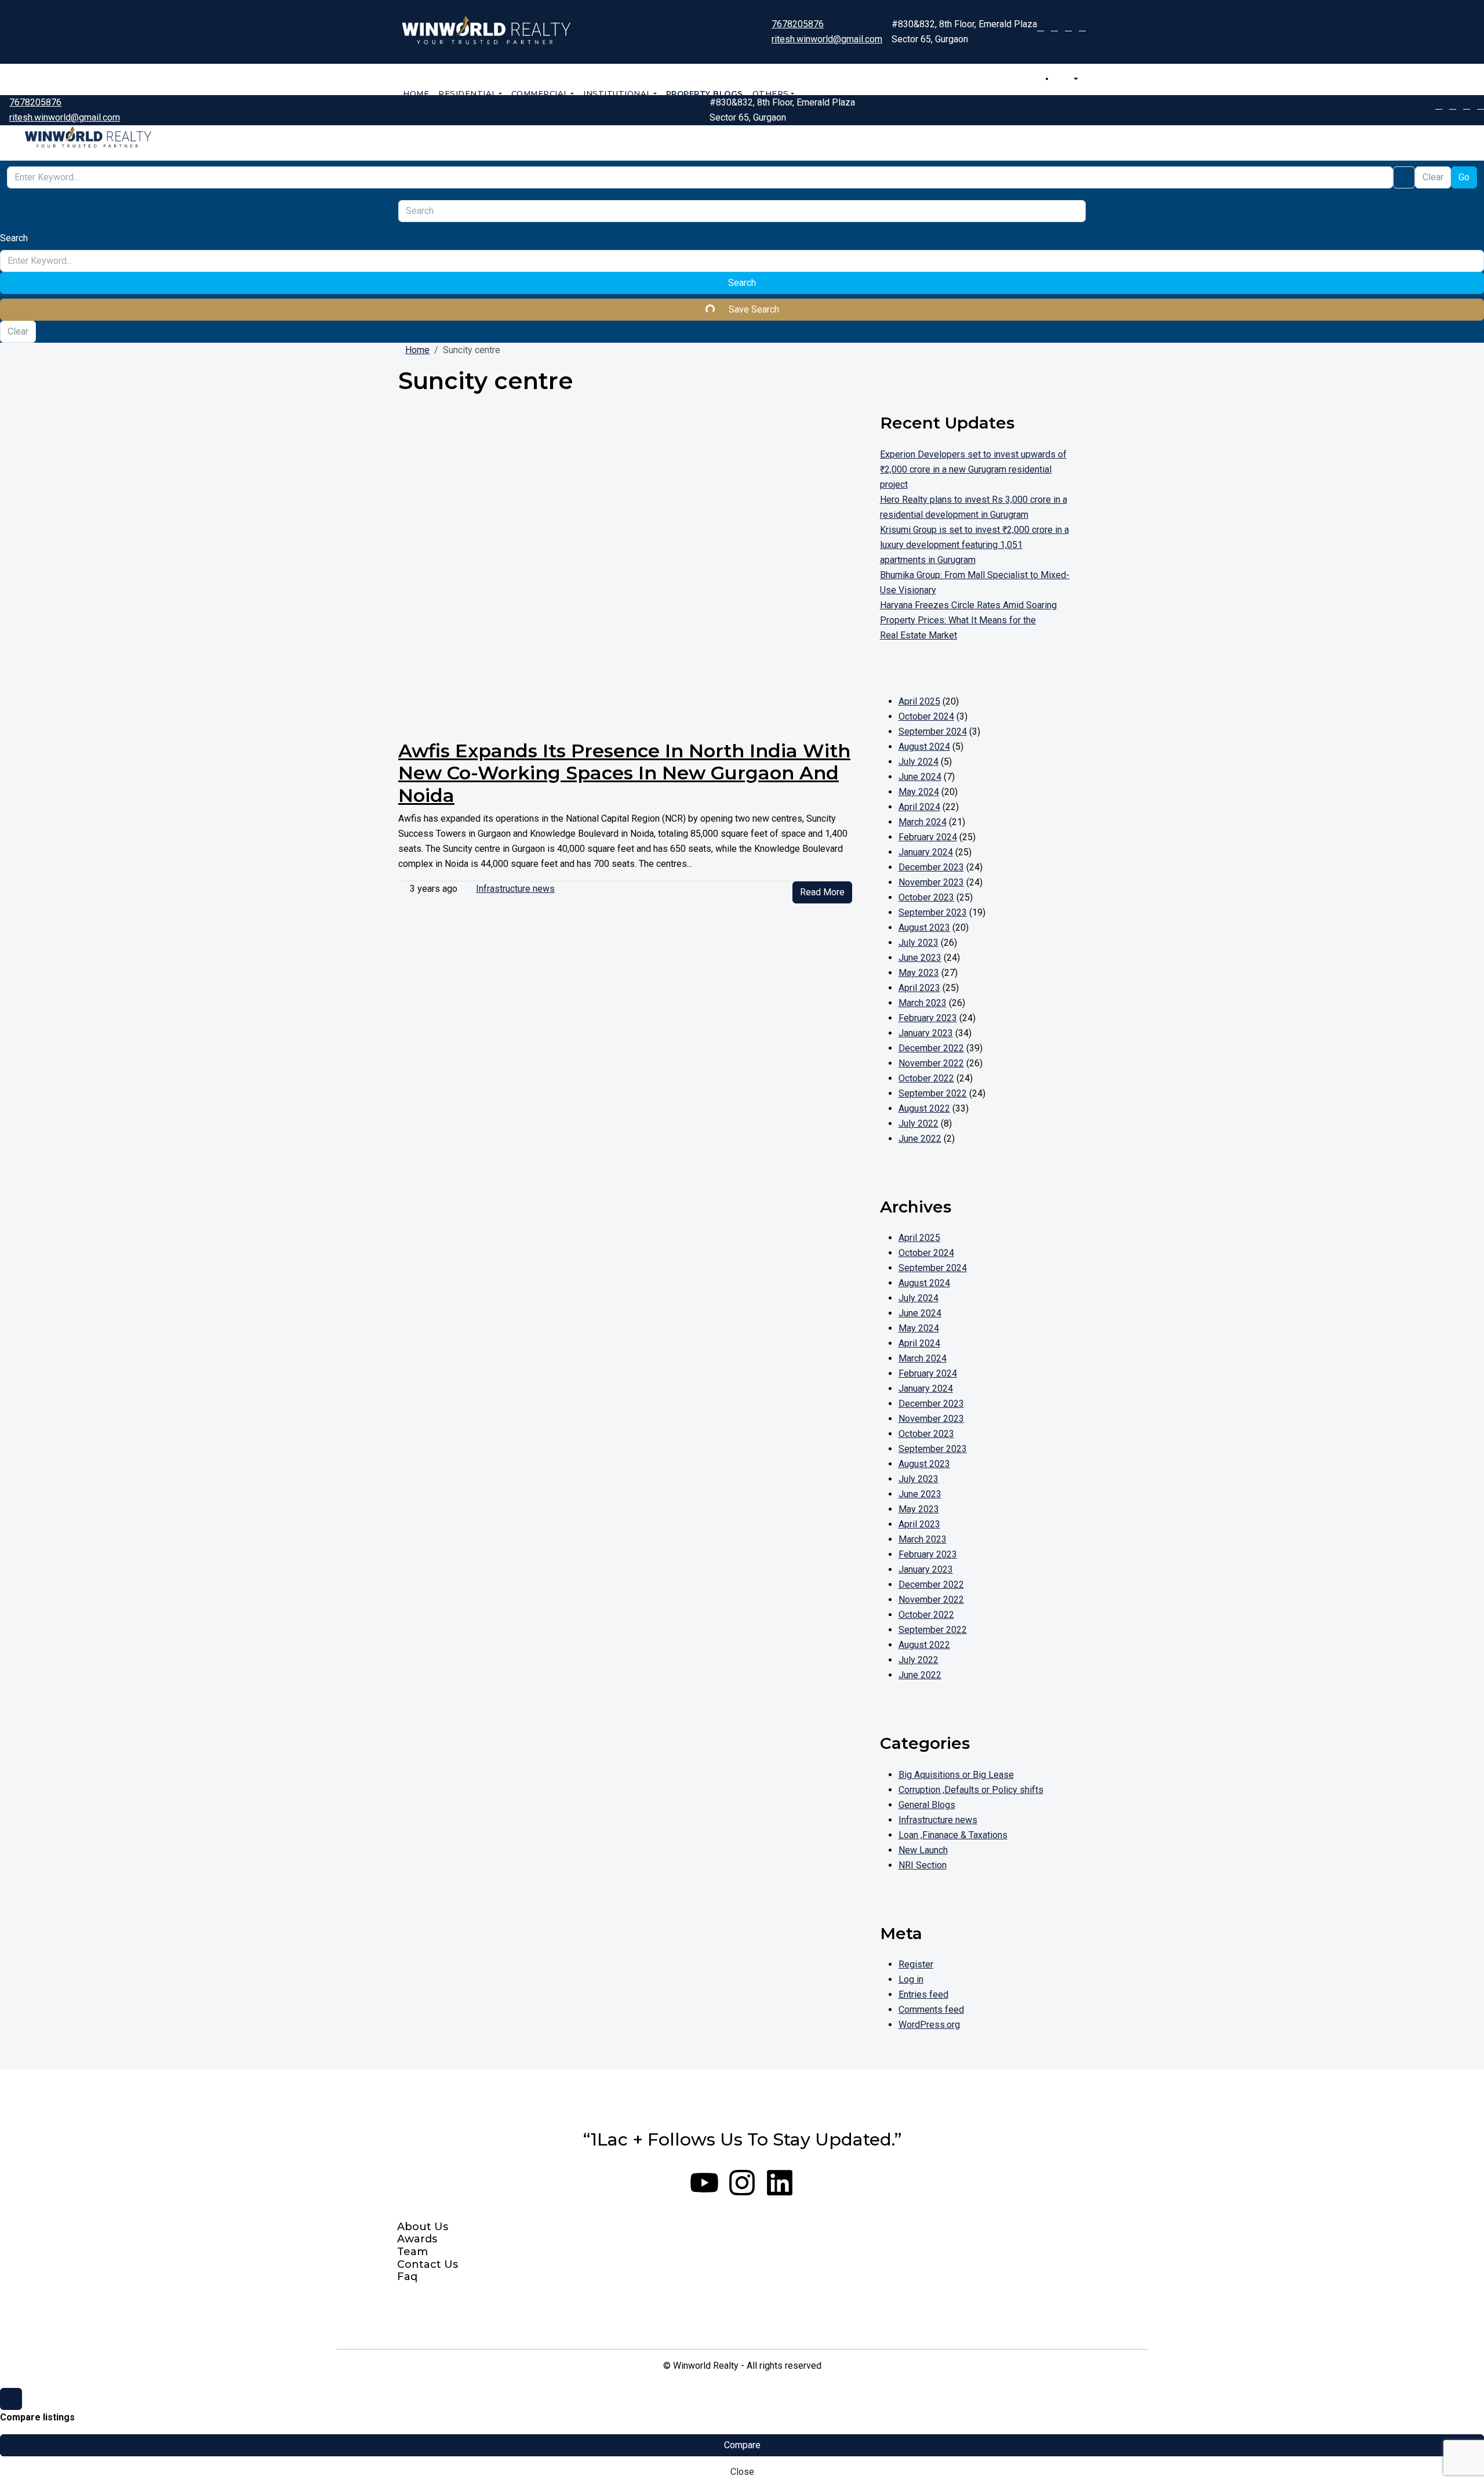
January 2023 (926, 1033)
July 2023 (919, 943)
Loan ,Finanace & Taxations (953, 1835)
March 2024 (923, 822)
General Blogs (927, 1805)
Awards (417, 2239)
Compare (742, 2445)
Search (742, 283)
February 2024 (928, 837)
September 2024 (933, 732)
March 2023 (923, 1003)
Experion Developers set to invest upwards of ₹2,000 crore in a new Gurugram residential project (973, 469)
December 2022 (931, 1048)
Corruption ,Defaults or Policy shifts (971, 1790)
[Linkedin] (780, 2183)
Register (916, 1964)
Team (412, 2252)
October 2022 (926, 1078)
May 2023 (919, 973)
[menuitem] (1070, 79)
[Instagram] (742, 2183)
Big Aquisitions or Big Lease (956, 1775)
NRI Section (923, 1865)
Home (416, 93)
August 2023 (924, 928)
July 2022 (919, 1123)
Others (771, 93)
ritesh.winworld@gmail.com (827, 39)
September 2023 (933, 912)
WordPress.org (929, 2025)
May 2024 (919, 792)
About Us (423, 2227)
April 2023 (919, 988)
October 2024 (926, 716)
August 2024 (924, 747)
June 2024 (920, 777)
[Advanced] (1404, 177)
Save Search (753, 309)
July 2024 (919, 762)
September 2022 (933, 1093)
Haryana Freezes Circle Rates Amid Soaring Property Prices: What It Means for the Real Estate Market (968, 620)
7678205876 (798, 24)
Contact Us (428, 2265)
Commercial (540, 93)
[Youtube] (704, 2183)
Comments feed (931, 2010)
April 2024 (919, 807)
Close (742, 2472)
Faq (407, 2277)
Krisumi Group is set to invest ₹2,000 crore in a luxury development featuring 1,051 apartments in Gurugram (974, 545)
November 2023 (931, 882)
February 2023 (928, 1018)
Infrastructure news (515, 889)
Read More (822, 892)
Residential (468, 93)
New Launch (923, 1850)
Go (1464, 177)
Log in (911, 1979)
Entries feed (923, 1994)
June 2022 (920, 1139)
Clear (1433, 177)
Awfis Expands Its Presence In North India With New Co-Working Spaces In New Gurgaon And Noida (624, 773)
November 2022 (931, 1063)
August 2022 (924, 1108)
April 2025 (919, 701)
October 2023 (926, 897)
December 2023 (931, 867)
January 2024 (926, 852)
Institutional (617, 93)
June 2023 (920, 958)
